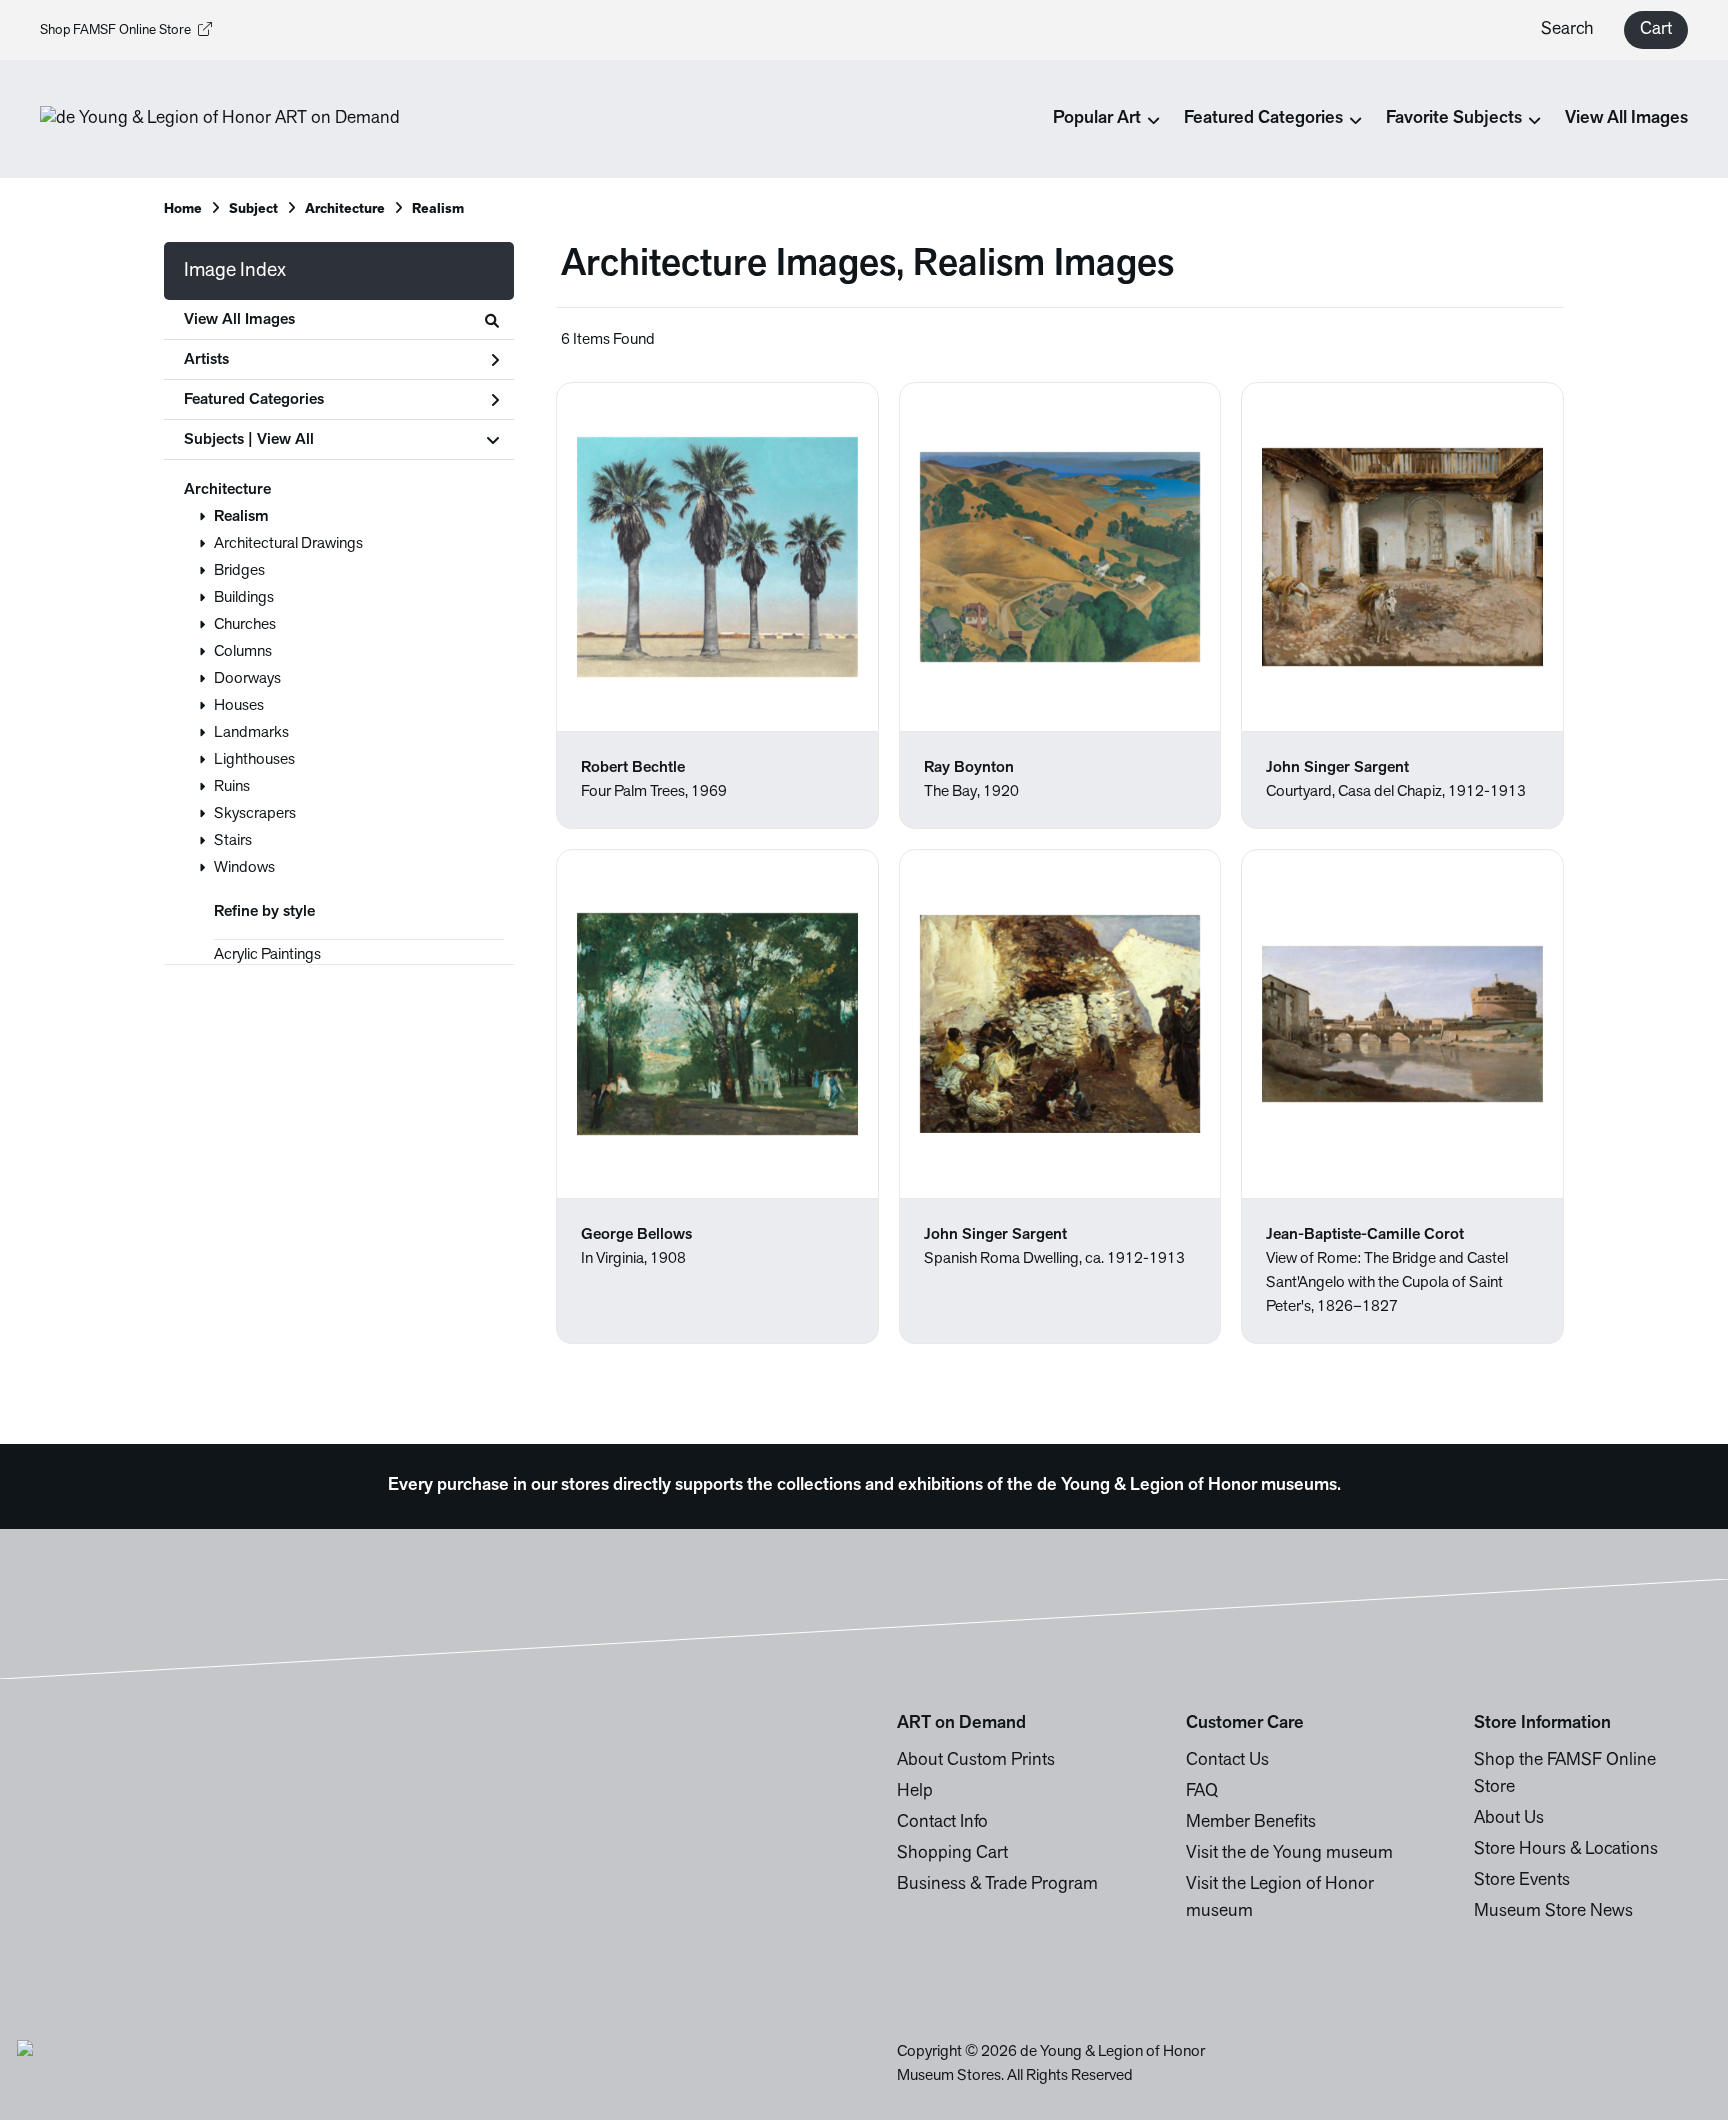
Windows (244, 868)
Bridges (239, 571)
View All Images (1626, 119)
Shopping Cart (952, 1854)
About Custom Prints (976, 1761)
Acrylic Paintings (267, 955)
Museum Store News (1553, 1912)
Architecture (227, 490)
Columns (243, 652)
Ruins (232, 787)
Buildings (244, 598)
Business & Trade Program (997, 1885)
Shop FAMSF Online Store (115, 30)
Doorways (247, 679)
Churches (245, 625)
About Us (1509, 1819)
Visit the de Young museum (1289, 1854)
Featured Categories (254, 400)
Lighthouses (254, 760)
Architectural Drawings (288, 544)
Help (915, 1792)
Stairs (233, 841)
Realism (241, 517)
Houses (239, 706)
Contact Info (942, 1823)
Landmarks (251, 733)
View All (285, 440)
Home (183, 209)
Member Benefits (1251, 1823)
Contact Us (1227, 1761)
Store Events (1522, 1881)
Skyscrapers (255, 814)
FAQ (1202, 1792)
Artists (206, 360)
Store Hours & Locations (1566, 1850)
